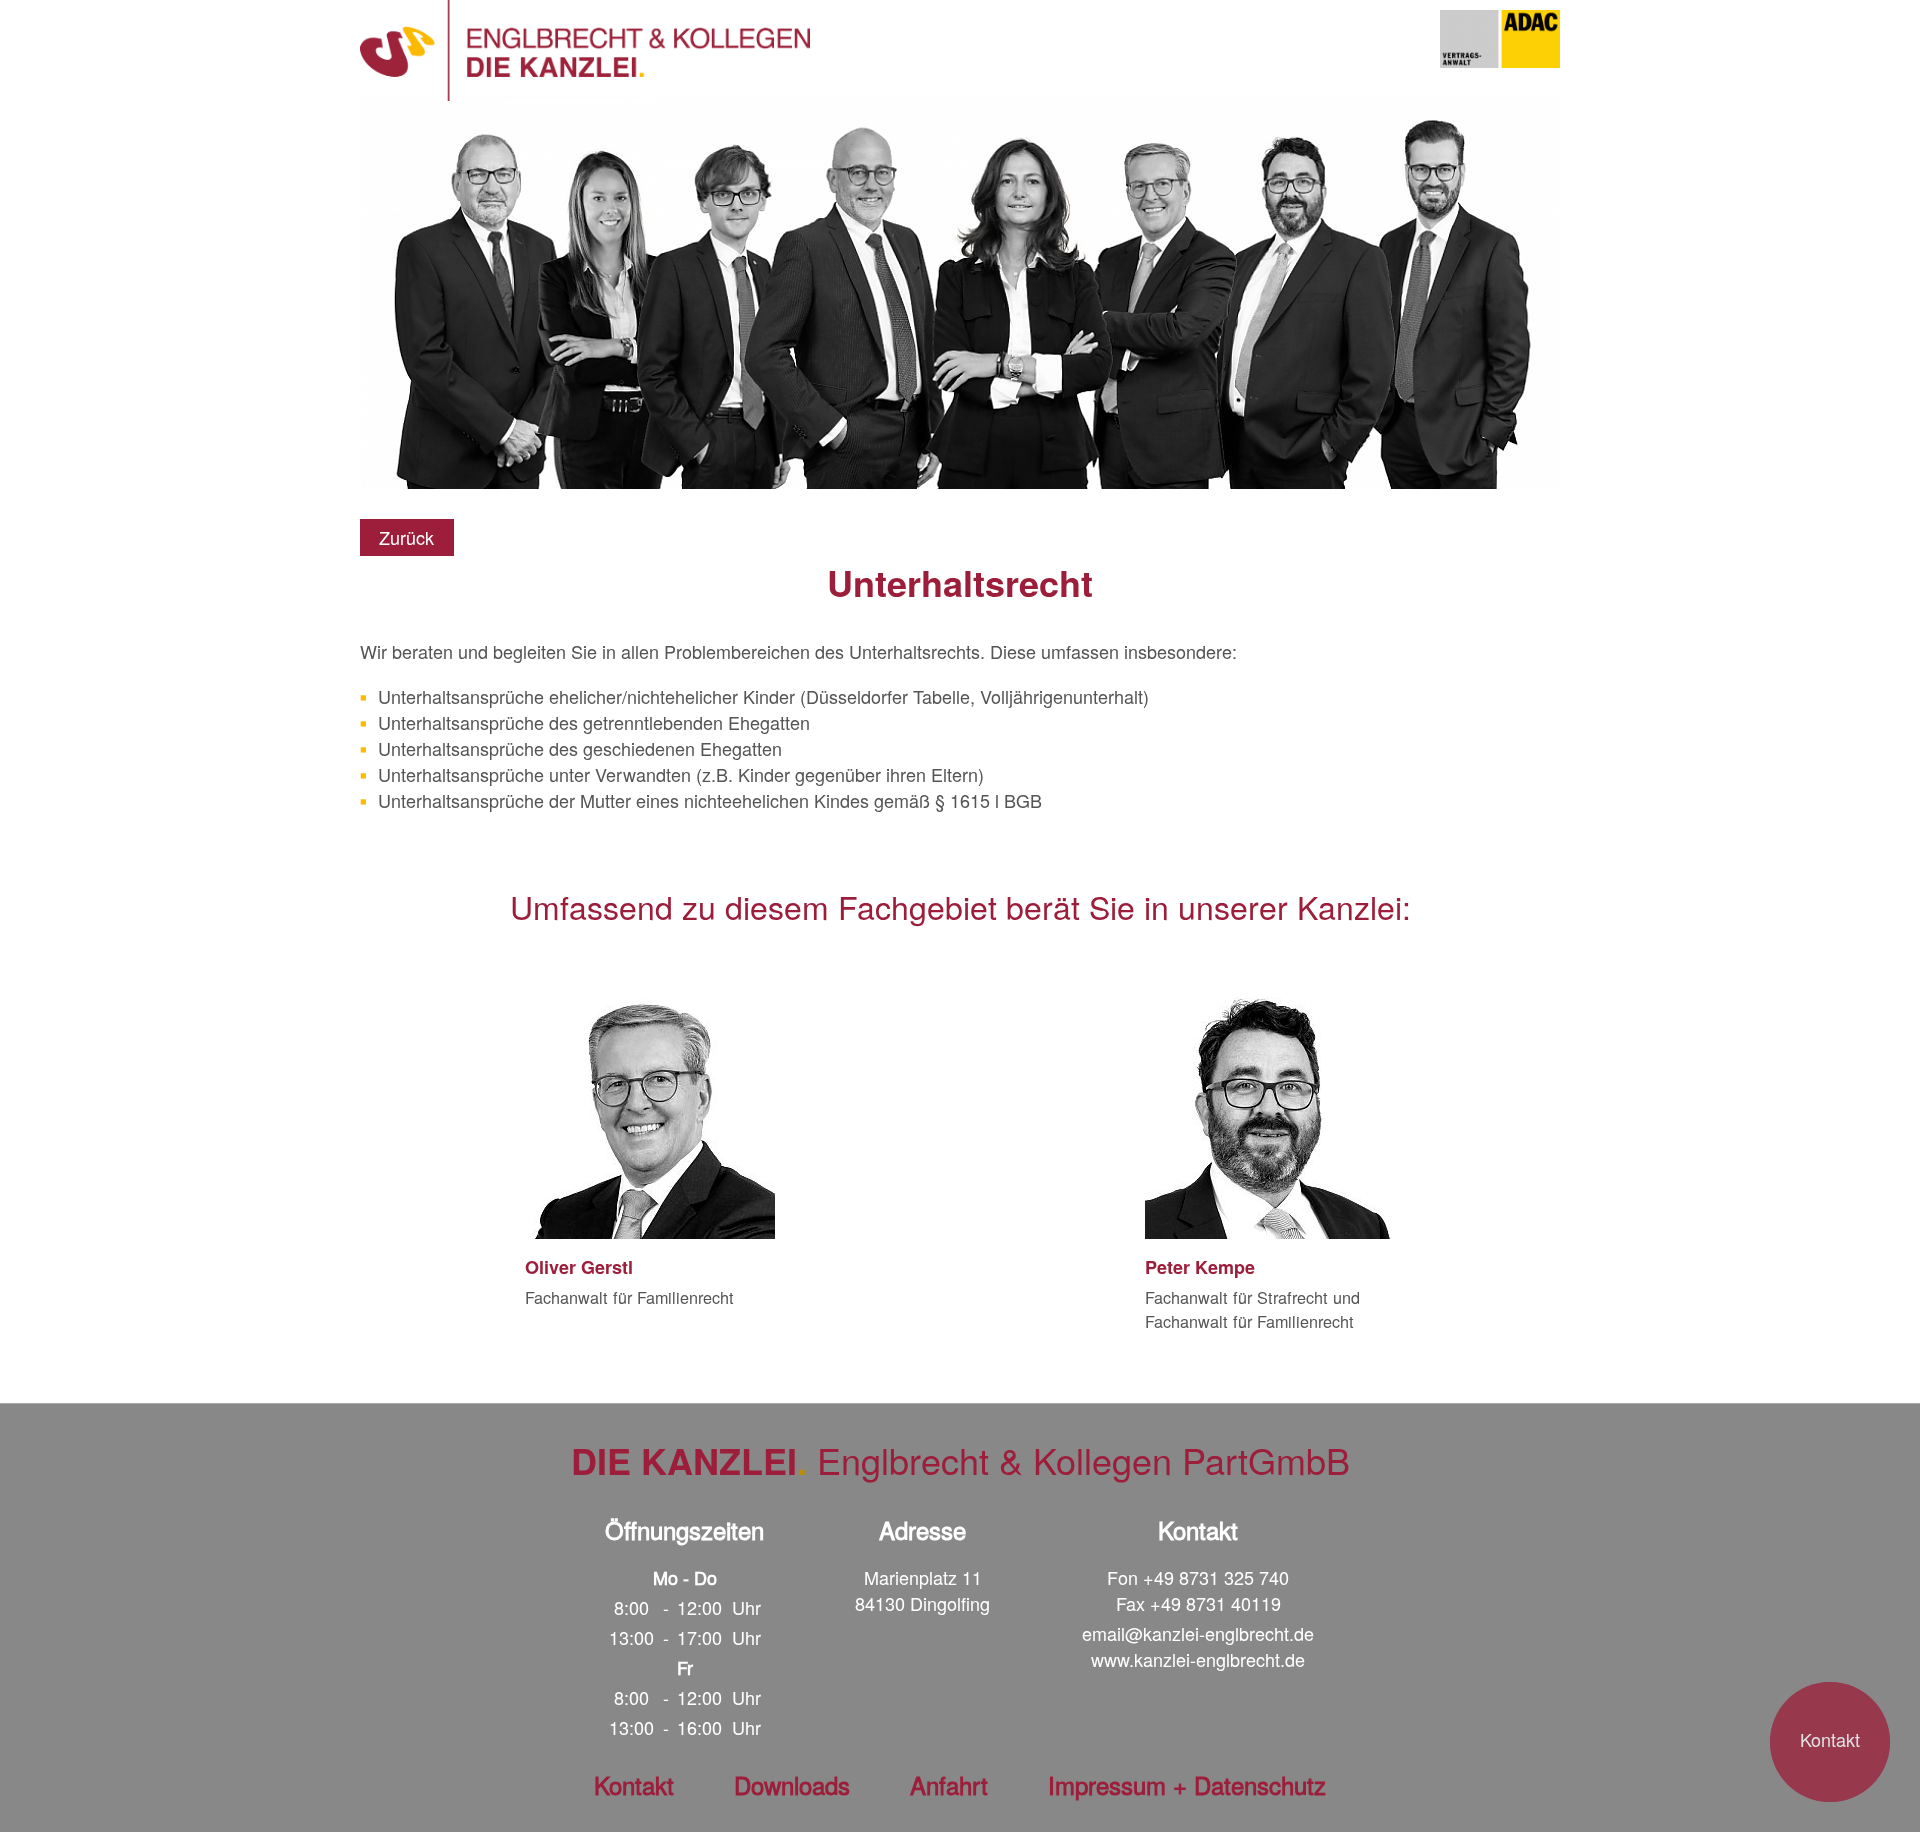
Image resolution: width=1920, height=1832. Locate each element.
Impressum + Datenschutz (1187, 1784)
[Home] (585, 50)
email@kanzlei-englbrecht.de (1198, 1633)
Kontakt (1830, 1739)
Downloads (792, 1784)
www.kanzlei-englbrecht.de (1198, 1659)
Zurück (406, 537)
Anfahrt (949, 1784)
